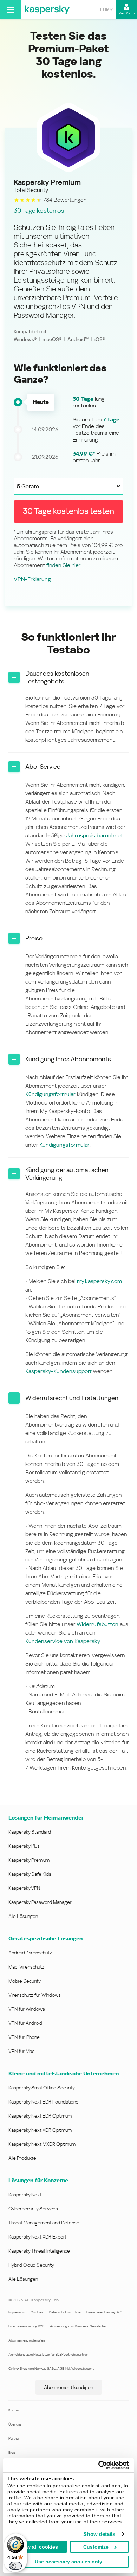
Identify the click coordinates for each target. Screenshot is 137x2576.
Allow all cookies (38, 2547)
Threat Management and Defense (44, 2223)
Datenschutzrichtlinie (65, 2312)
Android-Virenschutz (30, 1953)
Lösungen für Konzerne (38, 2180)
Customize (96, 2547)
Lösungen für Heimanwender (46, 1818)
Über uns (15, 2424)
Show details (99, 2534)
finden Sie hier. (64, 565)
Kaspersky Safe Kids (30, 1874)
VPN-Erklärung (32, 579)
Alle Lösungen (23, 1916)
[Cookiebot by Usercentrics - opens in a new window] (99, 2465)
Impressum (17, 2312)
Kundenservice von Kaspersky (63, 1641)
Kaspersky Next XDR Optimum (40, 2130)
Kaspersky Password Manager (40, 1902)
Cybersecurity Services (33, 2209)
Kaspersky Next (25, 2195)
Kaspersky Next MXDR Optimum (42, 2144)
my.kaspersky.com (99, 1281)
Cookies (37, 2312)
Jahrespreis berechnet (94, 835)
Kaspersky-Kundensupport (59, 1371)
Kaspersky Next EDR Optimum (40, 2116)
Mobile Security (25, 1981)
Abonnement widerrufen (27, 2340)
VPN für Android (25, 2023)
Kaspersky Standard (30, 1832)
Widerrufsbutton (97, 1624)
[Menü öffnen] (10, 9)
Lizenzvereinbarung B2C (104, 2312)
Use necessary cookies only (68, 2562)
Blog (12, 2452)
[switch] (15, 2566)
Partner (14, 2438)
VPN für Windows (27, 2009)
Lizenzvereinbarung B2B (26, 2326)
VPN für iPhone (24, 2037)
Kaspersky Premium (29, 1860)
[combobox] (106, 9)
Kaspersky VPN (24, 1888)
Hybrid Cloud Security (31, 2265)
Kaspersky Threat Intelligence (39, 2251)
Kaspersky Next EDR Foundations (43, 2102)
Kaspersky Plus (24, 1846)
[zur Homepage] (47, 9)
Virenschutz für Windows (35, 1995)
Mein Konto (127, 13)
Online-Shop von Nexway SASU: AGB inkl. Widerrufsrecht (51, 2368)
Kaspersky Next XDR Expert (37, 2237)
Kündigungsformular (50, 1094)
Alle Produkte (22, 2158)
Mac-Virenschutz (26, 1967)
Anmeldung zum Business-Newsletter (78, 2326)
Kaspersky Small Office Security (42, 2088)
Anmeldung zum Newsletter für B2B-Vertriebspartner (48, 2354)
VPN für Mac (21, 2051)
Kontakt (15, 2410)
